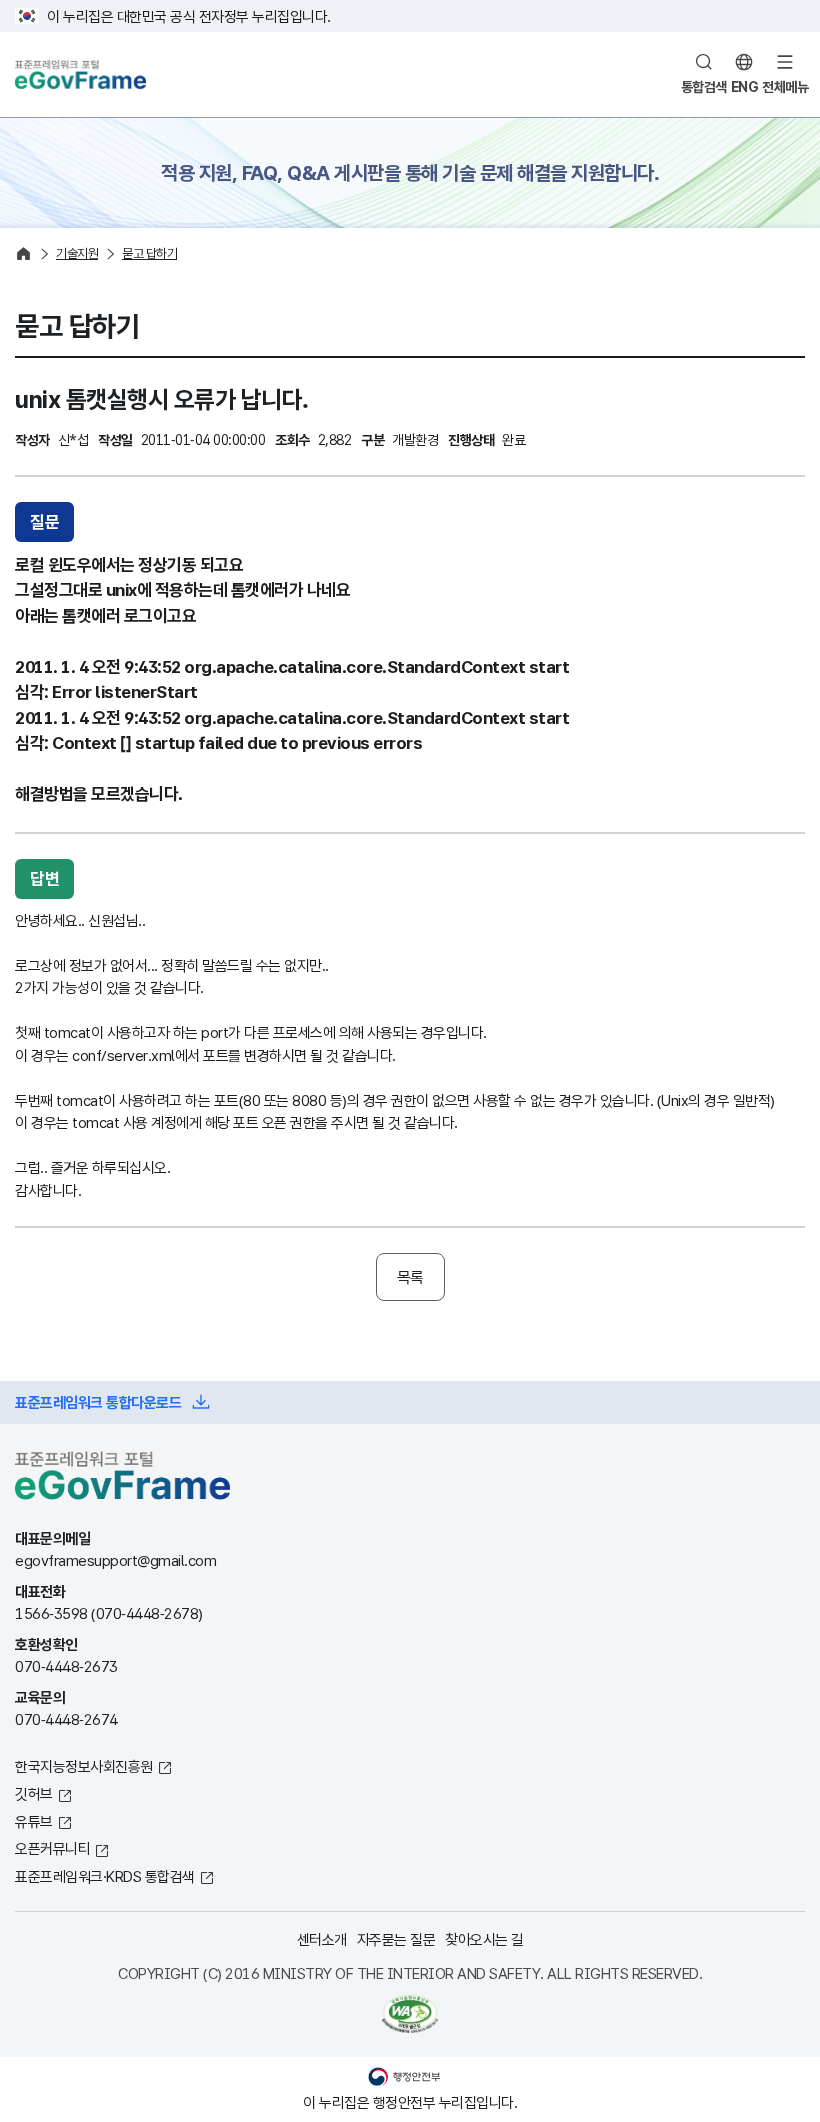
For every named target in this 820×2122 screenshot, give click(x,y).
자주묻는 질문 (396, 1939)
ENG (745, 86)
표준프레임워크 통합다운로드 (98, 1402)
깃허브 (34, 1793)
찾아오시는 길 (484, 1939)
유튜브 (34, 1821)
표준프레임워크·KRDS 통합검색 (105, 1876)
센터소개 (322, 1939)
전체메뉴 (785, 86)
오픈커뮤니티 (52, 1848)
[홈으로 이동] (23, 253)
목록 (410, 1277)
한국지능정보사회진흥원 (84, 1766)
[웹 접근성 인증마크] (410, 2014)
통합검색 (704, 86)
